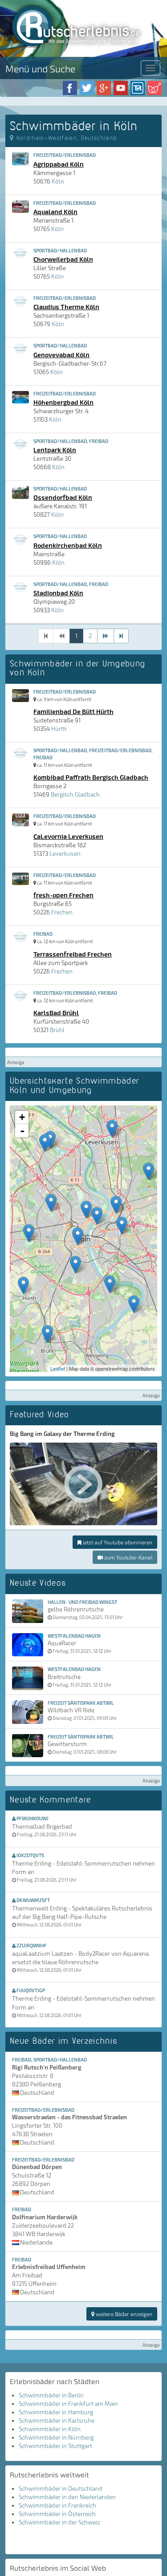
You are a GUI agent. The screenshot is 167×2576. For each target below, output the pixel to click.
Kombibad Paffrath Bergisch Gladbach (91, 777)
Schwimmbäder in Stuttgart (55, 2446)
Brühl (57, 1030)
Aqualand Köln (55, 211)
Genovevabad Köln (61, 355)
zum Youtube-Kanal (128, 1557)
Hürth (59, 729)
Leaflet (58, 1368)
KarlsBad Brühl (56, 1013)
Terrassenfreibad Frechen (73, 954)
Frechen (62, 912)
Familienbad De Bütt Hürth (73, 711)
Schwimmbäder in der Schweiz (59, 2522)
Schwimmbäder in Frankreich (57, 2505)
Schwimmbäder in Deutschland (61, 2488)
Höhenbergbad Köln (63, 402)
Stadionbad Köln (58, 593)
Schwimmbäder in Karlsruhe (57, 2420)
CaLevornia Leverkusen (68, 836)
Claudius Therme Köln (66, 307)
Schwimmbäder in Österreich (57, 2514)
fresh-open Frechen (63, 895)
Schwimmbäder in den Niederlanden (67, 2497)
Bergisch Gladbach (75, 794)
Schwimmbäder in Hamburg (56, 2412)
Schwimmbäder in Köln (50, 2429)
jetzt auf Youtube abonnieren (117, 1542)
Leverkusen (65, 853)
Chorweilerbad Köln (63, 259)
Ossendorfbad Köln (63, 497)
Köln (58, 181)
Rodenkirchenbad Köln (68, 545)
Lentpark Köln (55, 450)
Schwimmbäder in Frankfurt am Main (68, 2404)
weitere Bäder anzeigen (123, 2314)
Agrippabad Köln (59, 164)
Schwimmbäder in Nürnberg (56, 2437)
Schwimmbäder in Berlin (51, 2395)
